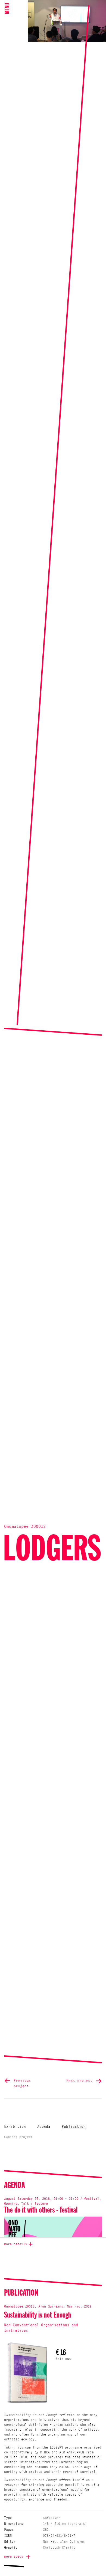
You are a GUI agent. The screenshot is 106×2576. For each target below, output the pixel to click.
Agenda (44, 2127)
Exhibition (15, 2127)
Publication (74, 2127)
